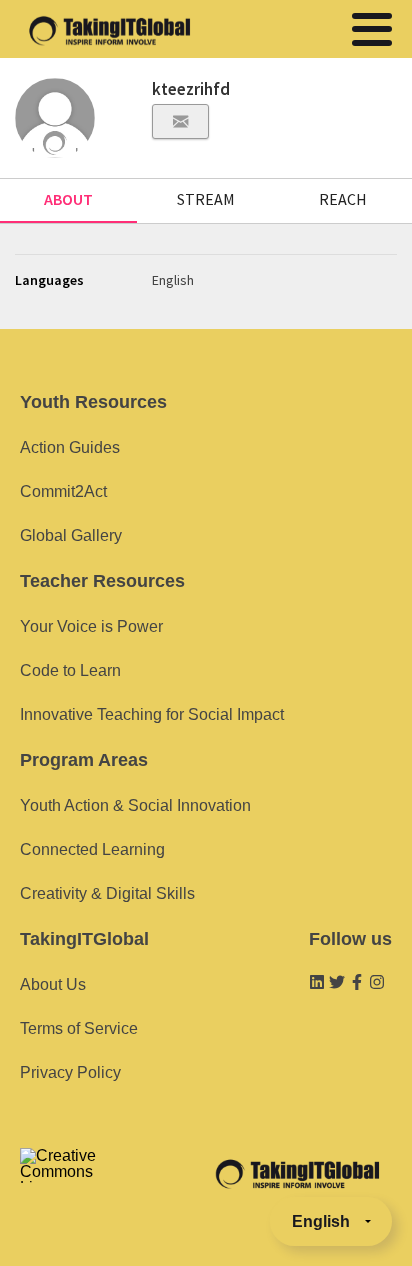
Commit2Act (63, 491)
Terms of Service (79, 1028)
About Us (53, 984)
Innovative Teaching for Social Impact (152, 714)
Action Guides (70, 447)
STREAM (206, 199)
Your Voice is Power (91, 626)
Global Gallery (71, 535)
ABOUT (68, 199)
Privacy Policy (70, 1072)
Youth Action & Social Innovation (135, 805)
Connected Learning (92, 849)
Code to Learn (70, 670)
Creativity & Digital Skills (107, 893)
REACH (343, 199)
